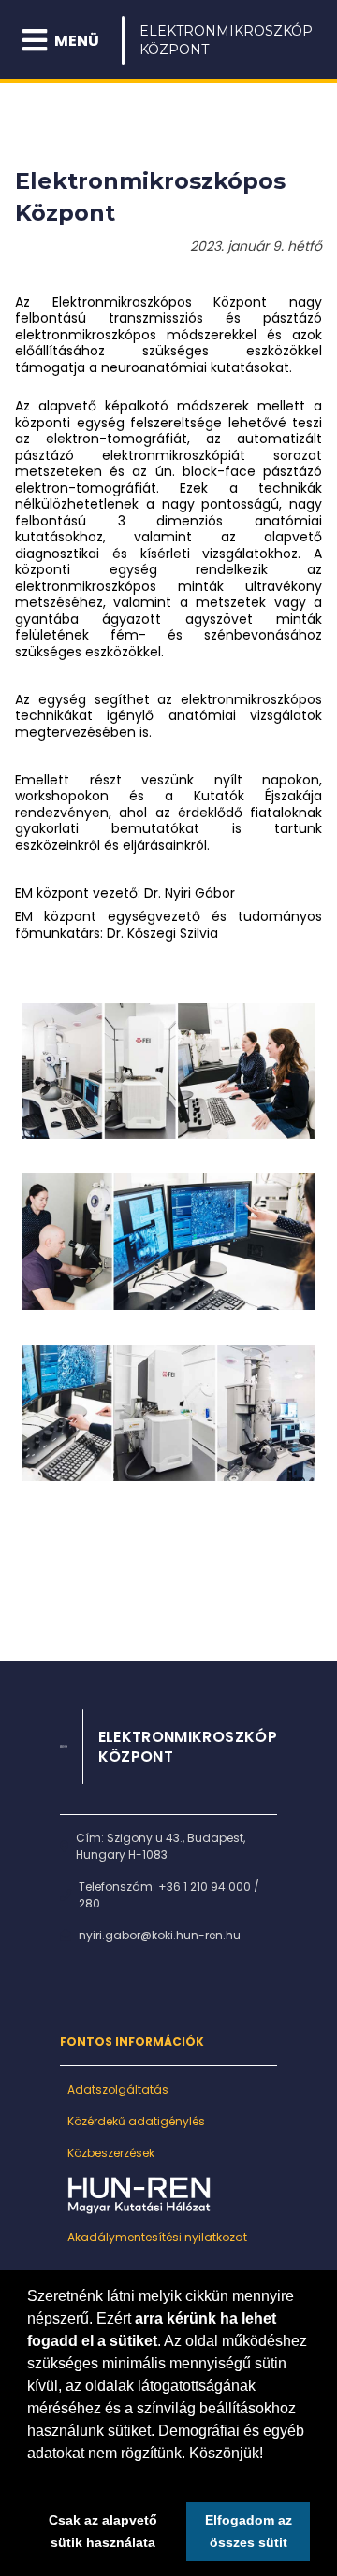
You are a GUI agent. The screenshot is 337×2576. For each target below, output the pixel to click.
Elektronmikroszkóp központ (226, 40)
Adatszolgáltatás (118, 2089)
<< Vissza (51, 1559)
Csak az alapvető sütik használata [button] (103, 2531)
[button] (30, 2477)
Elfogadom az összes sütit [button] (249, 2531)
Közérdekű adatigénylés (136, 2121)
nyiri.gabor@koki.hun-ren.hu (160, 1935)
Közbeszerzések (111, 2153)
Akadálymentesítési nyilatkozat (157, 2237)
